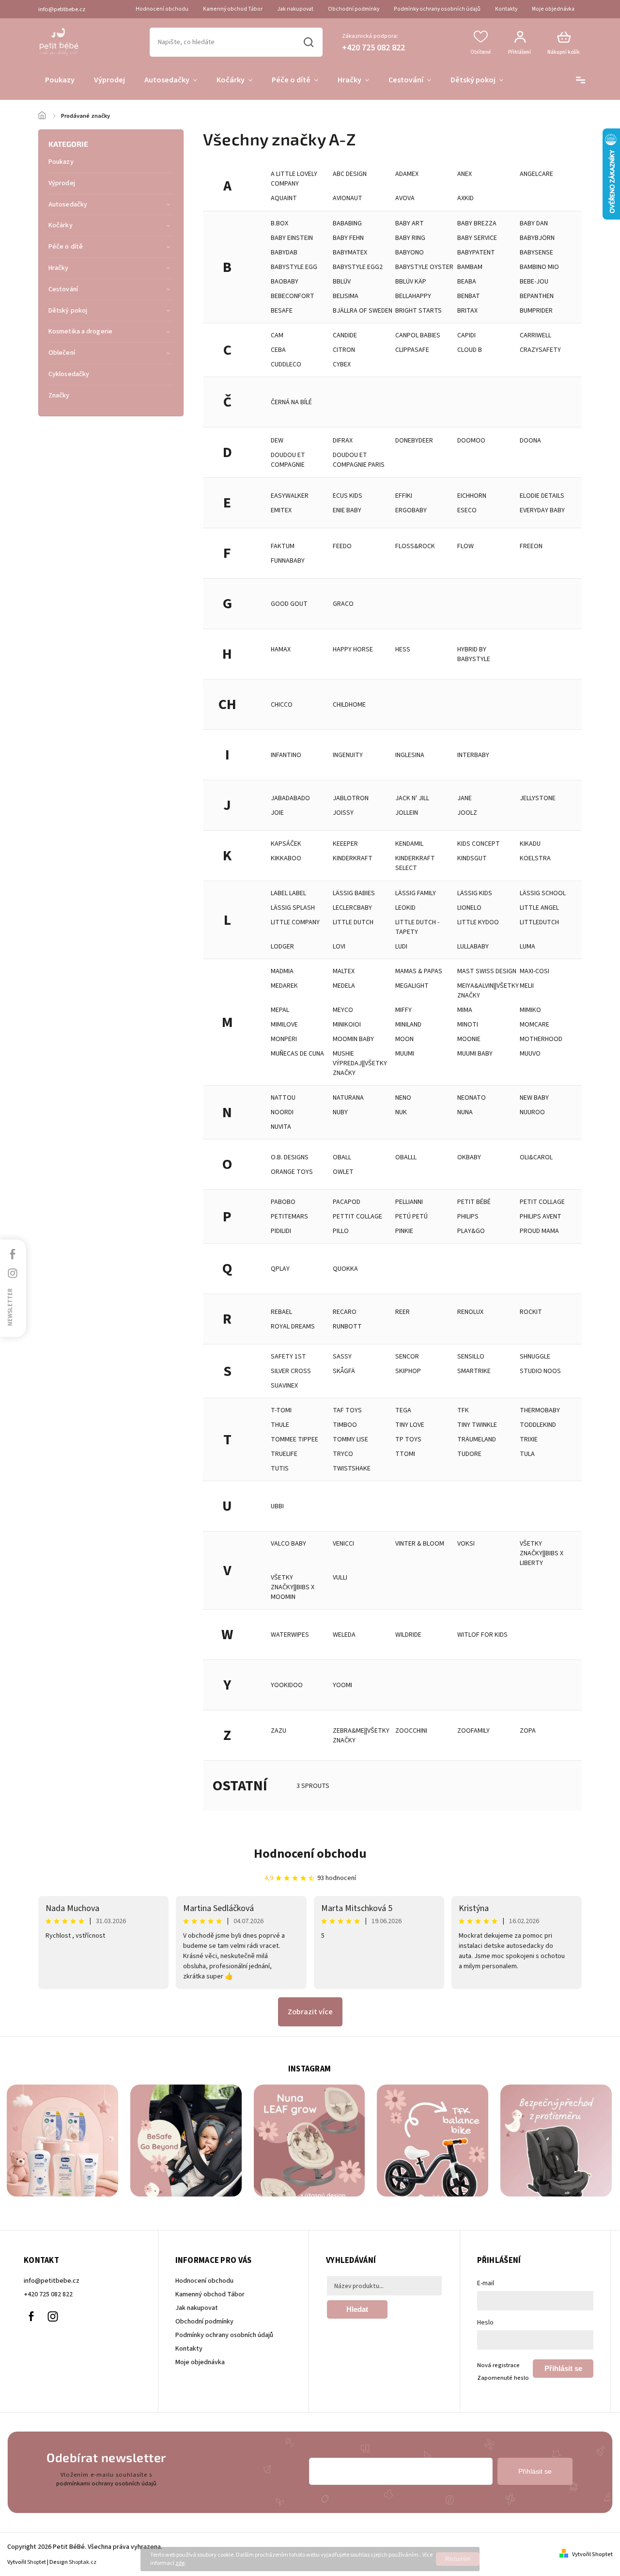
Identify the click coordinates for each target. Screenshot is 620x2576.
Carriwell (535, 335)
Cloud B (470, 350)
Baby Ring (410, 238)
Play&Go (471, 1231)
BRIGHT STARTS (418, 311)
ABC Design (350, 174)
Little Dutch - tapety (417, 927)
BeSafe (282, 311)
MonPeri (284, 1039)
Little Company (295, 922)
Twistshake (352, 1469)
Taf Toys (347, 1410)
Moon (404, 1039)
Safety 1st (288, 1357)
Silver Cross (291, 1371)
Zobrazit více (310, 2012)
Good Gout (289, 604)
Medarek (284, 986)
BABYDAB (284, 253)
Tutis (280, 1469)
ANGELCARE (536, 174)
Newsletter (10, 1307)
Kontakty (506, 9)
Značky (59, 395)
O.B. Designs (290, 1157)
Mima (465, 1010)
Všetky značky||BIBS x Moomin (293, 1587)
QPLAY (280, 1269)
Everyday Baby (542, 510)
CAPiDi (466, 335)
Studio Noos (540, 1371)
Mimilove (284, 1025)
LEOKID (405, 908)
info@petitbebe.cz (52, 2281)
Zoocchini (411, 1731)
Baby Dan (534, 223)
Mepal (280, 1010)
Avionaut (348, 198)
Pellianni (409, 1202)
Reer (403, 1312)
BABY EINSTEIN (292, 238)
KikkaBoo (286, 858)
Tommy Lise (350, 1439)
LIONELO (469, 908)
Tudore (469, 1454)
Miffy (403, 1010)
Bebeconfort (293, 296)
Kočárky (61, 225)
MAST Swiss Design (487, 971)
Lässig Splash (293, 908)
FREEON (531, 546)
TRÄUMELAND (477, 1439)
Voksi (466, 1544)
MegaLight (412, 986)
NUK (401, 1112)
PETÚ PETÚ (411, 1217)
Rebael (281, 1312)
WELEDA (344, 1635)
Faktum (283, 546)
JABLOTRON (351, 798)
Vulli (340, 1578)
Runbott (347, 1327)
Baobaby (285, 282)
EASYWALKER (290, 496)
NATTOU (283, 1098)
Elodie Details (542, 496)
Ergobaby (411, 510)
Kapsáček (286, 844)
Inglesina (410, 755)
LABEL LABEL (288, 893)
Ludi (401, 947)
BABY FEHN (348, 238)
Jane (465, 798)
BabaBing (347, 223)
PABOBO (283, 1202)
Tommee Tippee (294, 1439)
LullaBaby (473, 947)
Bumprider (536, 311)
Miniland (408, 1025)
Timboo (345, 1425)
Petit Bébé (474, 1202)
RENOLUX (470, 1312)
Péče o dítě (66, 247)
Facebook (31, 2316)
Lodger (282, 947)
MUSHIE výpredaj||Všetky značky (360, 1063)
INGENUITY (348, 755)
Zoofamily (473, 1731)
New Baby (534, 1098)
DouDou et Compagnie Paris (359, 460)
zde (180, 2563)
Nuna (465, 1112)
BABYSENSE (536, 253)
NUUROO (532, 1112)
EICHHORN (472, 496)
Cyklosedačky (69, 374)
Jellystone (538, 798)
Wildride (408, 1635)
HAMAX (281, 649)
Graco (343, 604)
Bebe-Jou (534, 282)
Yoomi (342, 1685)
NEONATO (472, 1098)
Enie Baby (347, 510)
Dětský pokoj (68, 311)
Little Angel (539, 908)
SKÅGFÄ (344, 1371)
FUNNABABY (288, 561)
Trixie (529, 1439)
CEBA (278, 350)
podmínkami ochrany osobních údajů (106, 2483)
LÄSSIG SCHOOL (543, 893)
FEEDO (342, 546)
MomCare (535, 1025)
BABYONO (410, 253)
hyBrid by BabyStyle (474, 654)
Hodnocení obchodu (162, 9)
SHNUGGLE (535, 1357)
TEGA (403, 1410)
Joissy (343, 813)
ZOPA (528, 1731)
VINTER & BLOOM (420, 1544)
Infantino (286, 755)
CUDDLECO (286, 364)
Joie (277, 813)
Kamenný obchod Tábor (233, 9)
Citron (344, 350)
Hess (403, 649)
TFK (463, 1410)
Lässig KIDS (475, 893)
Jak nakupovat (295, 9)
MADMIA (282, 971)
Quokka (345, 1269)
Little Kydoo (478, 922)
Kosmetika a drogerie (80, 332)
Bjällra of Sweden (363, 311)
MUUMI (405, 1054)
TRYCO (343, 1454)
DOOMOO (471, 441)
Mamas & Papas (419, 971)
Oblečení (62, 353)
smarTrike (474, 1371)
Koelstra (535, 858)
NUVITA (281, 1127)
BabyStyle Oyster (424, 267)
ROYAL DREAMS (293, 1327)
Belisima (346, 296)
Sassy (342, 1357)
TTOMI (405, 1454)
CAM (277, 335)
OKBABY (469, 1157)
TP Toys (408, 1439)
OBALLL (406, 1157)
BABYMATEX (350, 253)
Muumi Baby (475, 1054)
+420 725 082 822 (48, 2294)
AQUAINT (284, 198)
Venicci (343, 1544)
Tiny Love (410, 1425)
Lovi (339, 947)
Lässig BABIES (354, 893)
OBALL (342, 1157)
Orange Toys (292, 1172)
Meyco (343, 1010)
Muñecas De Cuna (297, 1054)
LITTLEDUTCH (539, 922)
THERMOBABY (540, 1410)
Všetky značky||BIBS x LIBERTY (542, 1553)
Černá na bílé (291, 402)
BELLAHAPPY (413, 296)
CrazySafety (540, 350)
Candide (345, 335)
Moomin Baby (353, 1039)
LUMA (527, 947)
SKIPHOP (408, 1371)
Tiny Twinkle (477, 1425)
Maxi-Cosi (535, 971)
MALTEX (344, 971)
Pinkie (404, 1231)
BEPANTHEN (537, 296)
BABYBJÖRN (537, 238)
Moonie (469, 1039)
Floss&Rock (415, 546)
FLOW (465, 546)
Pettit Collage (357, 1217)
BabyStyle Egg (294, 267)
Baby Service (477, 238)
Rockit (531, 1312)
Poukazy (61, 162)
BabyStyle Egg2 (358, 267)
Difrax (343, 441)
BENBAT (469, 296)
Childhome (349, 705)
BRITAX (467, 311)
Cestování (63, 289)
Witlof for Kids (482, 1635)
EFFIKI (404, 496)
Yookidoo (287, 1685)
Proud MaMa (539, 1231)
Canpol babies (418, 335)
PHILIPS (468, 1217)
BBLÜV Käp (411, 282)
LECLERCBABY (352, 908)
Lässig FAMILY (416, 893)
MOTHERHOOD (541, 1039)
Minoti (468, 1025)
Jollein (407, 813)
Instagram (53, 2316)
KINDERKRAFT (353, 858)
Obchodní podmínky (354, 9)
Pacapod (347, 1202)
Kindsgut (472, 858)
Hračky (59, 268)
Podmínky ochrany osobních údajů (437, 9)
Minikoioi (347, 1025)
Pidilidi (281, 1231)
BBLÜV (342, 282)
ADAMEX (407, 174)
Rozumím (458, 2559)
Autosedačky (68, 205)
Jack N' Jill (412, 798)
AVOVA (405, 198)
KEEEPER (345, 844)
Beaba (467, 282)
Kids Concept (479, 844)
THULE (280, 1425)
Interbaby (473, 755)
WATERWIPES (290, 1635)
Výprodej (62, 183)
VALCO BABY (288, 1544)
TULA (527, 1454)
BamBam (470, 267)
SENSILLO (471, 1357)
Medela (344, 986)
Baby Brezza (477, 223)
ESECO (467, 510)
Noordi (282, 1112)
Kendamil (409, 844)
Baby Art (410, 223)
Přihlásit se (563, 2368)
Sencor (407, 1357)
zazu (279, 1731)
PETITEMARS (289, 1217)
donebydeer (414, 441)
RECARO (345, 1312)
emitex (281, 510)
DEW (277, 441)
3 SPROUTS (313, 1786)
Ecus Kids (348, 496)
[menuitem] (60, 80)
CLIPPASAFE (412, 350)
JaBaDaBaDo (290, 798)
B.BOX (279, 223)
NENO (403, 1098)
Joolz (467, 813)
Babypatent (476, 253)
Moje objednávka (553, 9)
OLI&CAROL (536, 1157)
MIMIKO (530, 1010)
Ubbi (277, 1506)
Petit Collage (542, 1202)
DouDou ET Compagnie (288, 460)
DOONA (530, 441)
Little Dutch (353, 922)
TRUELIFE (284, 1454)
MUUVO (530, 1054)
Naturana (348, 1098)
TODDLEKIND (538, 1425)
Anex (465, 174)
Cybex (342, 364)
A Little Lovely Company (294, 179)
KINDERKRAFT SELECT (415, 863)
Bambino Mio (539, 267)
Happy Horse (353, 649)
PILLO (341, 1231)
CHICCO (282, 705)
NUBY (340, 1112)
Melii (527, 986)
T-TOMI (281, 1410)
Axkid (465, 198)
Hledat (309, 42)
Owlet (343, 1172)
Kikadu (530, 844)
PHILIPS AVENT (541, 1217)
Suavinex (284, 1386)
